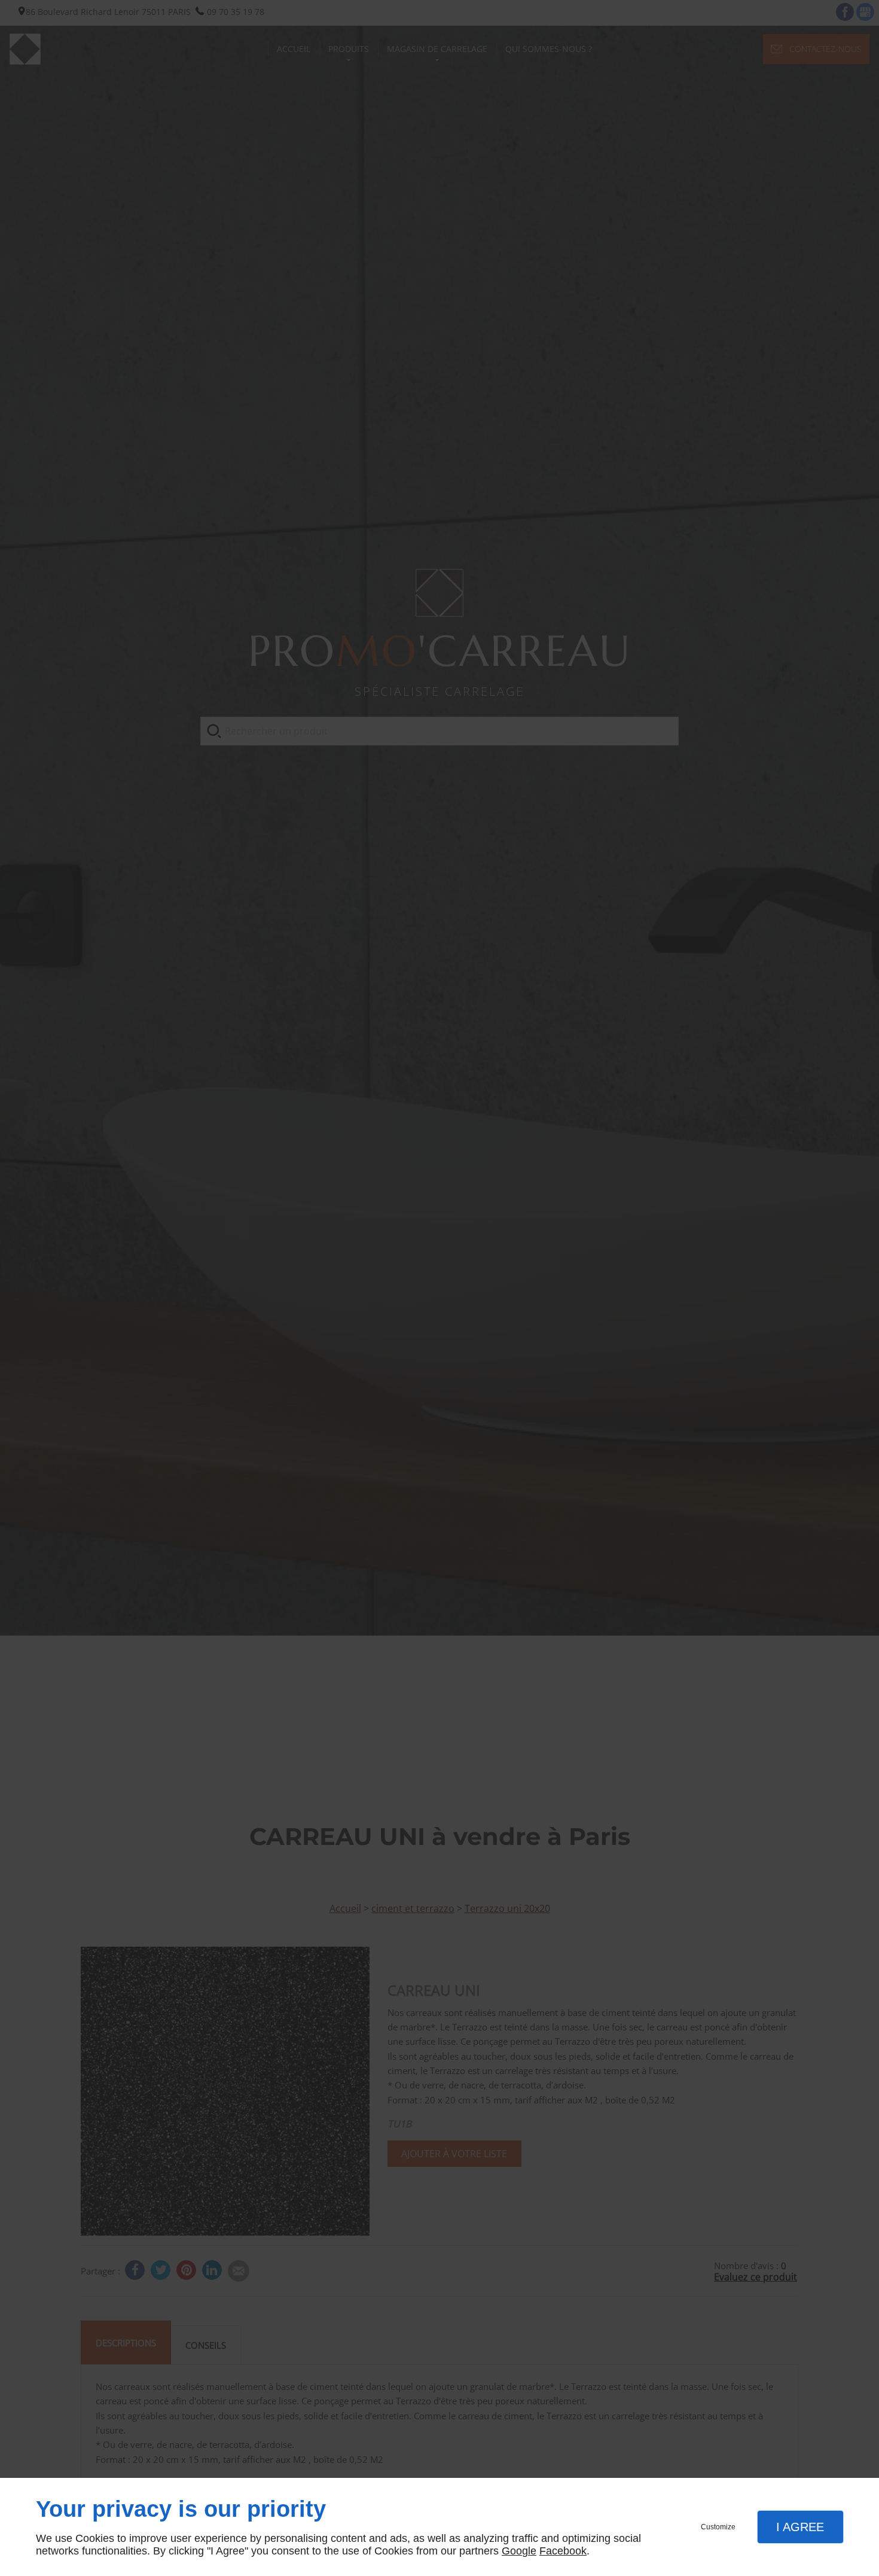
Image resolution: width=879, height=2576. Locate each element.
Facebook (563, 2551)
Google (519, 2551)
